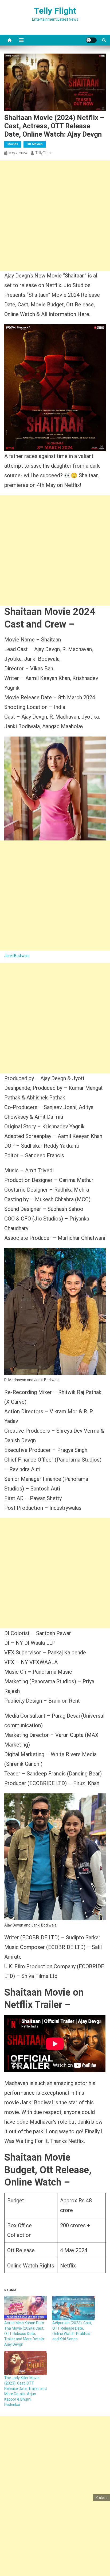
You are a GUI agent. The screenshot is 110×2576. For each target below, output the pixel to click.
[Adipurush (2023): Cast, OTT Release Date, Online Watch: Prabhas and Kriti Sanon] (74, 2308)
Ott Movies (35, 144)
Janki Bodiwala (17, 956)
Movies (13, 144)
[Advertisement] (55, 216)
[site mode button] (91, 40)
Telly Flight (55, 11)
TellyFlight (44, 153)
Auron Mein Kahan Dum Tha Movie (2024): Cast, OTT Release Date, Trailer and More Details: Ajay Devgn (25, 2334)
